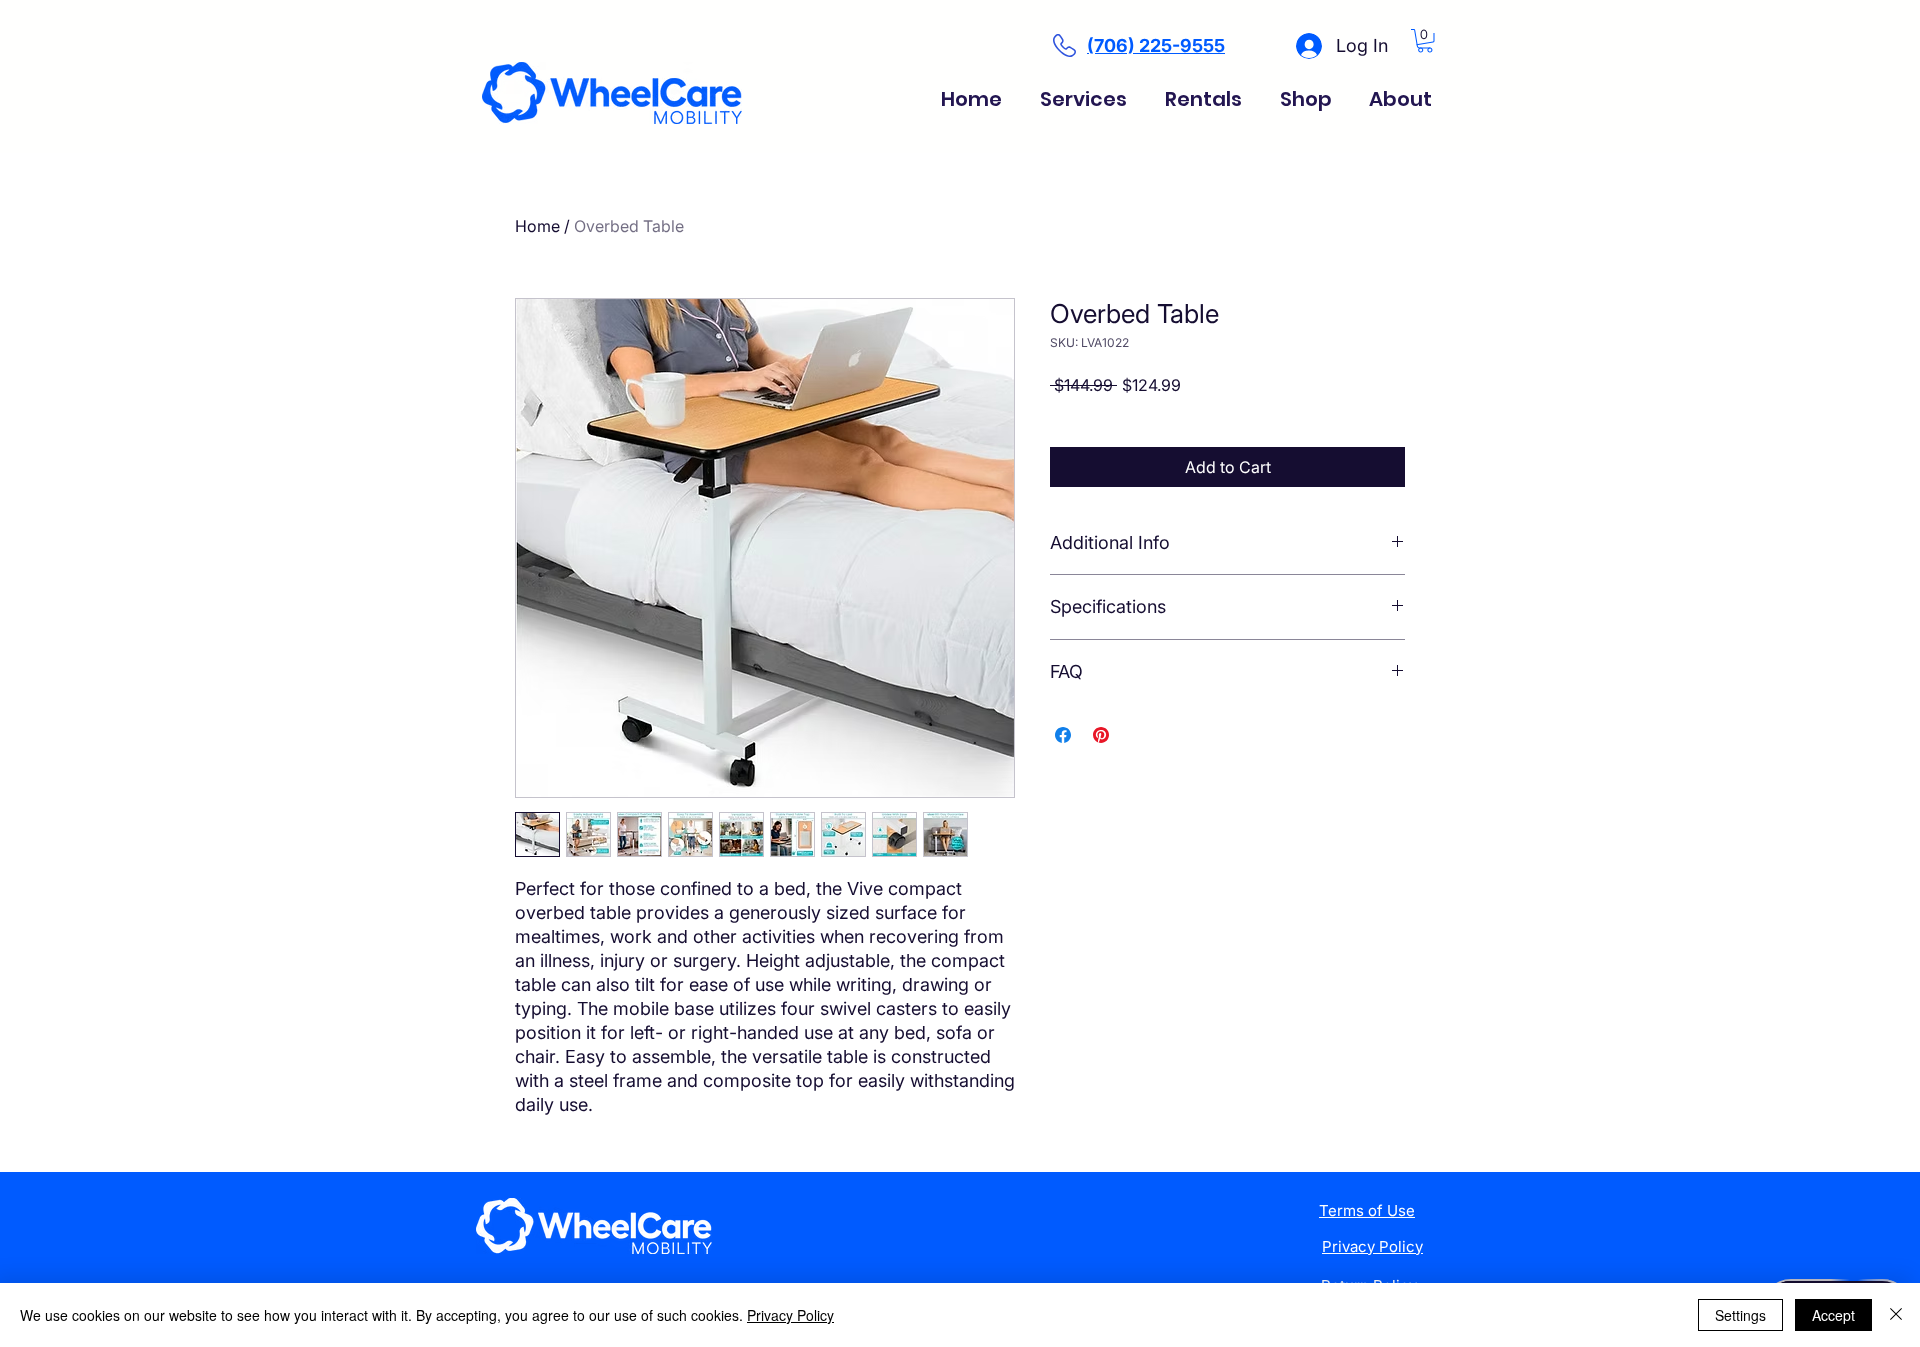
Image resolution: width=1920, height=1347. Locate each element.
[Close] (1896, 1315)
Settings (1740, 1315)
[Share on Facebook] (1063, 735)
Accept (1833, 1315)
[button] (1425, 41)
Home (537, 226)
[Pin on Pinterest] (1101, 735)
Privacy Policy (790, 1315)
